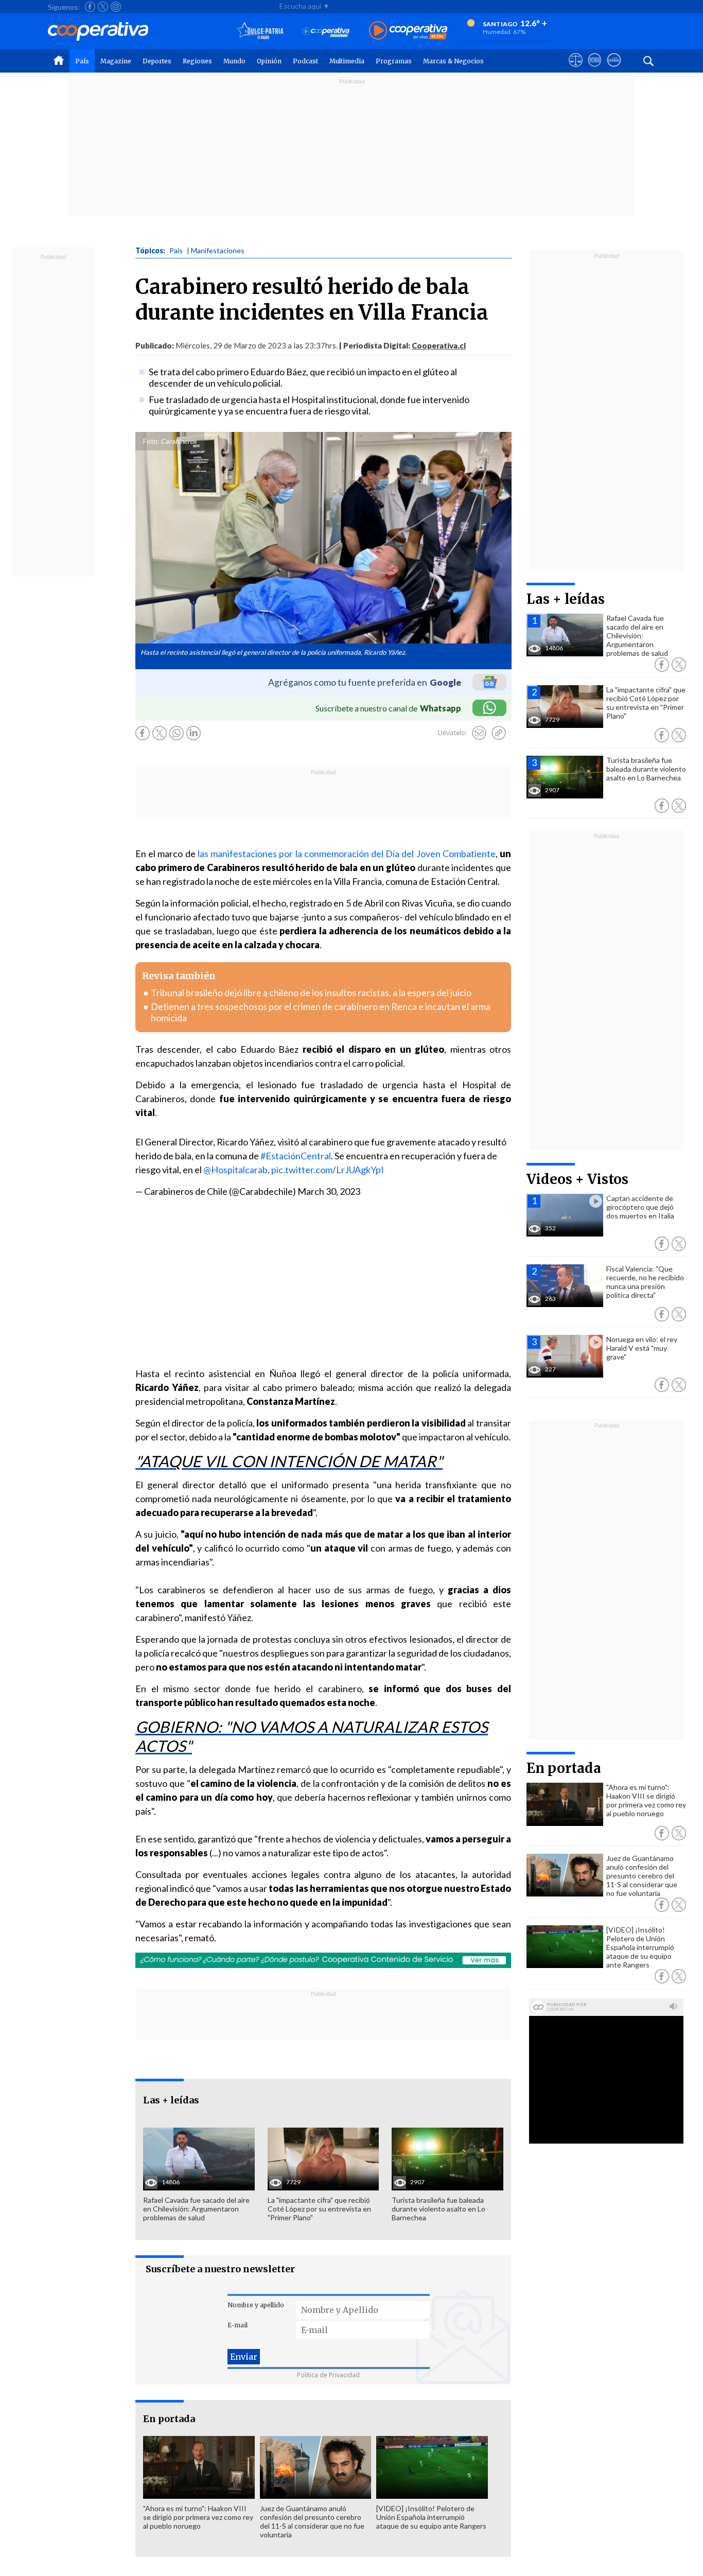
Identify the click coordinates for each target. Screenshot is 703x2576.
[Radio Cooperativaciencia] (326, 31)
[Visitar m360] (595, 69)
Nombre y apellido (256, 2305)
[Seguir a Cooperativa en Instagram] (116, 7)
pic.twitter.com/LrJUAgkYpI (328, 1170)
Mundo (234, 61)
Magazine (116, 61)
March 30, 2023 (329, 1191)
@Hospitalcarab (235, 1170)
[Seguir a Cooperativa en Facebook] (90, 7)
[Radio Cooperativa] (408, 31)
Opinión (269, 61)
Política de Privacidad (328, 2375)
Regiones (197, 61)
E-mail (238, 2325)
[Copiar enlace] (499, 733)
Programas (394, 61)
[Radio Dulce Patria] (260, 31)
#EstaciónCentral (296, 1156)
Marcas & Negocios (453, 61)
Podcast (305, 61)
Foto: (151, 441)
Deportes (157, 61)
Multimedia (347, 61)
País (82, 61)
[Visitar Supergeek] (614, 69)
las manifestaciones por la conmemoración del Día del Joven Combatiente (347, 854)
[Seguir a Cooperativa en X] (103, 7)
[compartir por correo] (479, 733)
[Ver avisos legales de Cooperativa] (576, 69)
